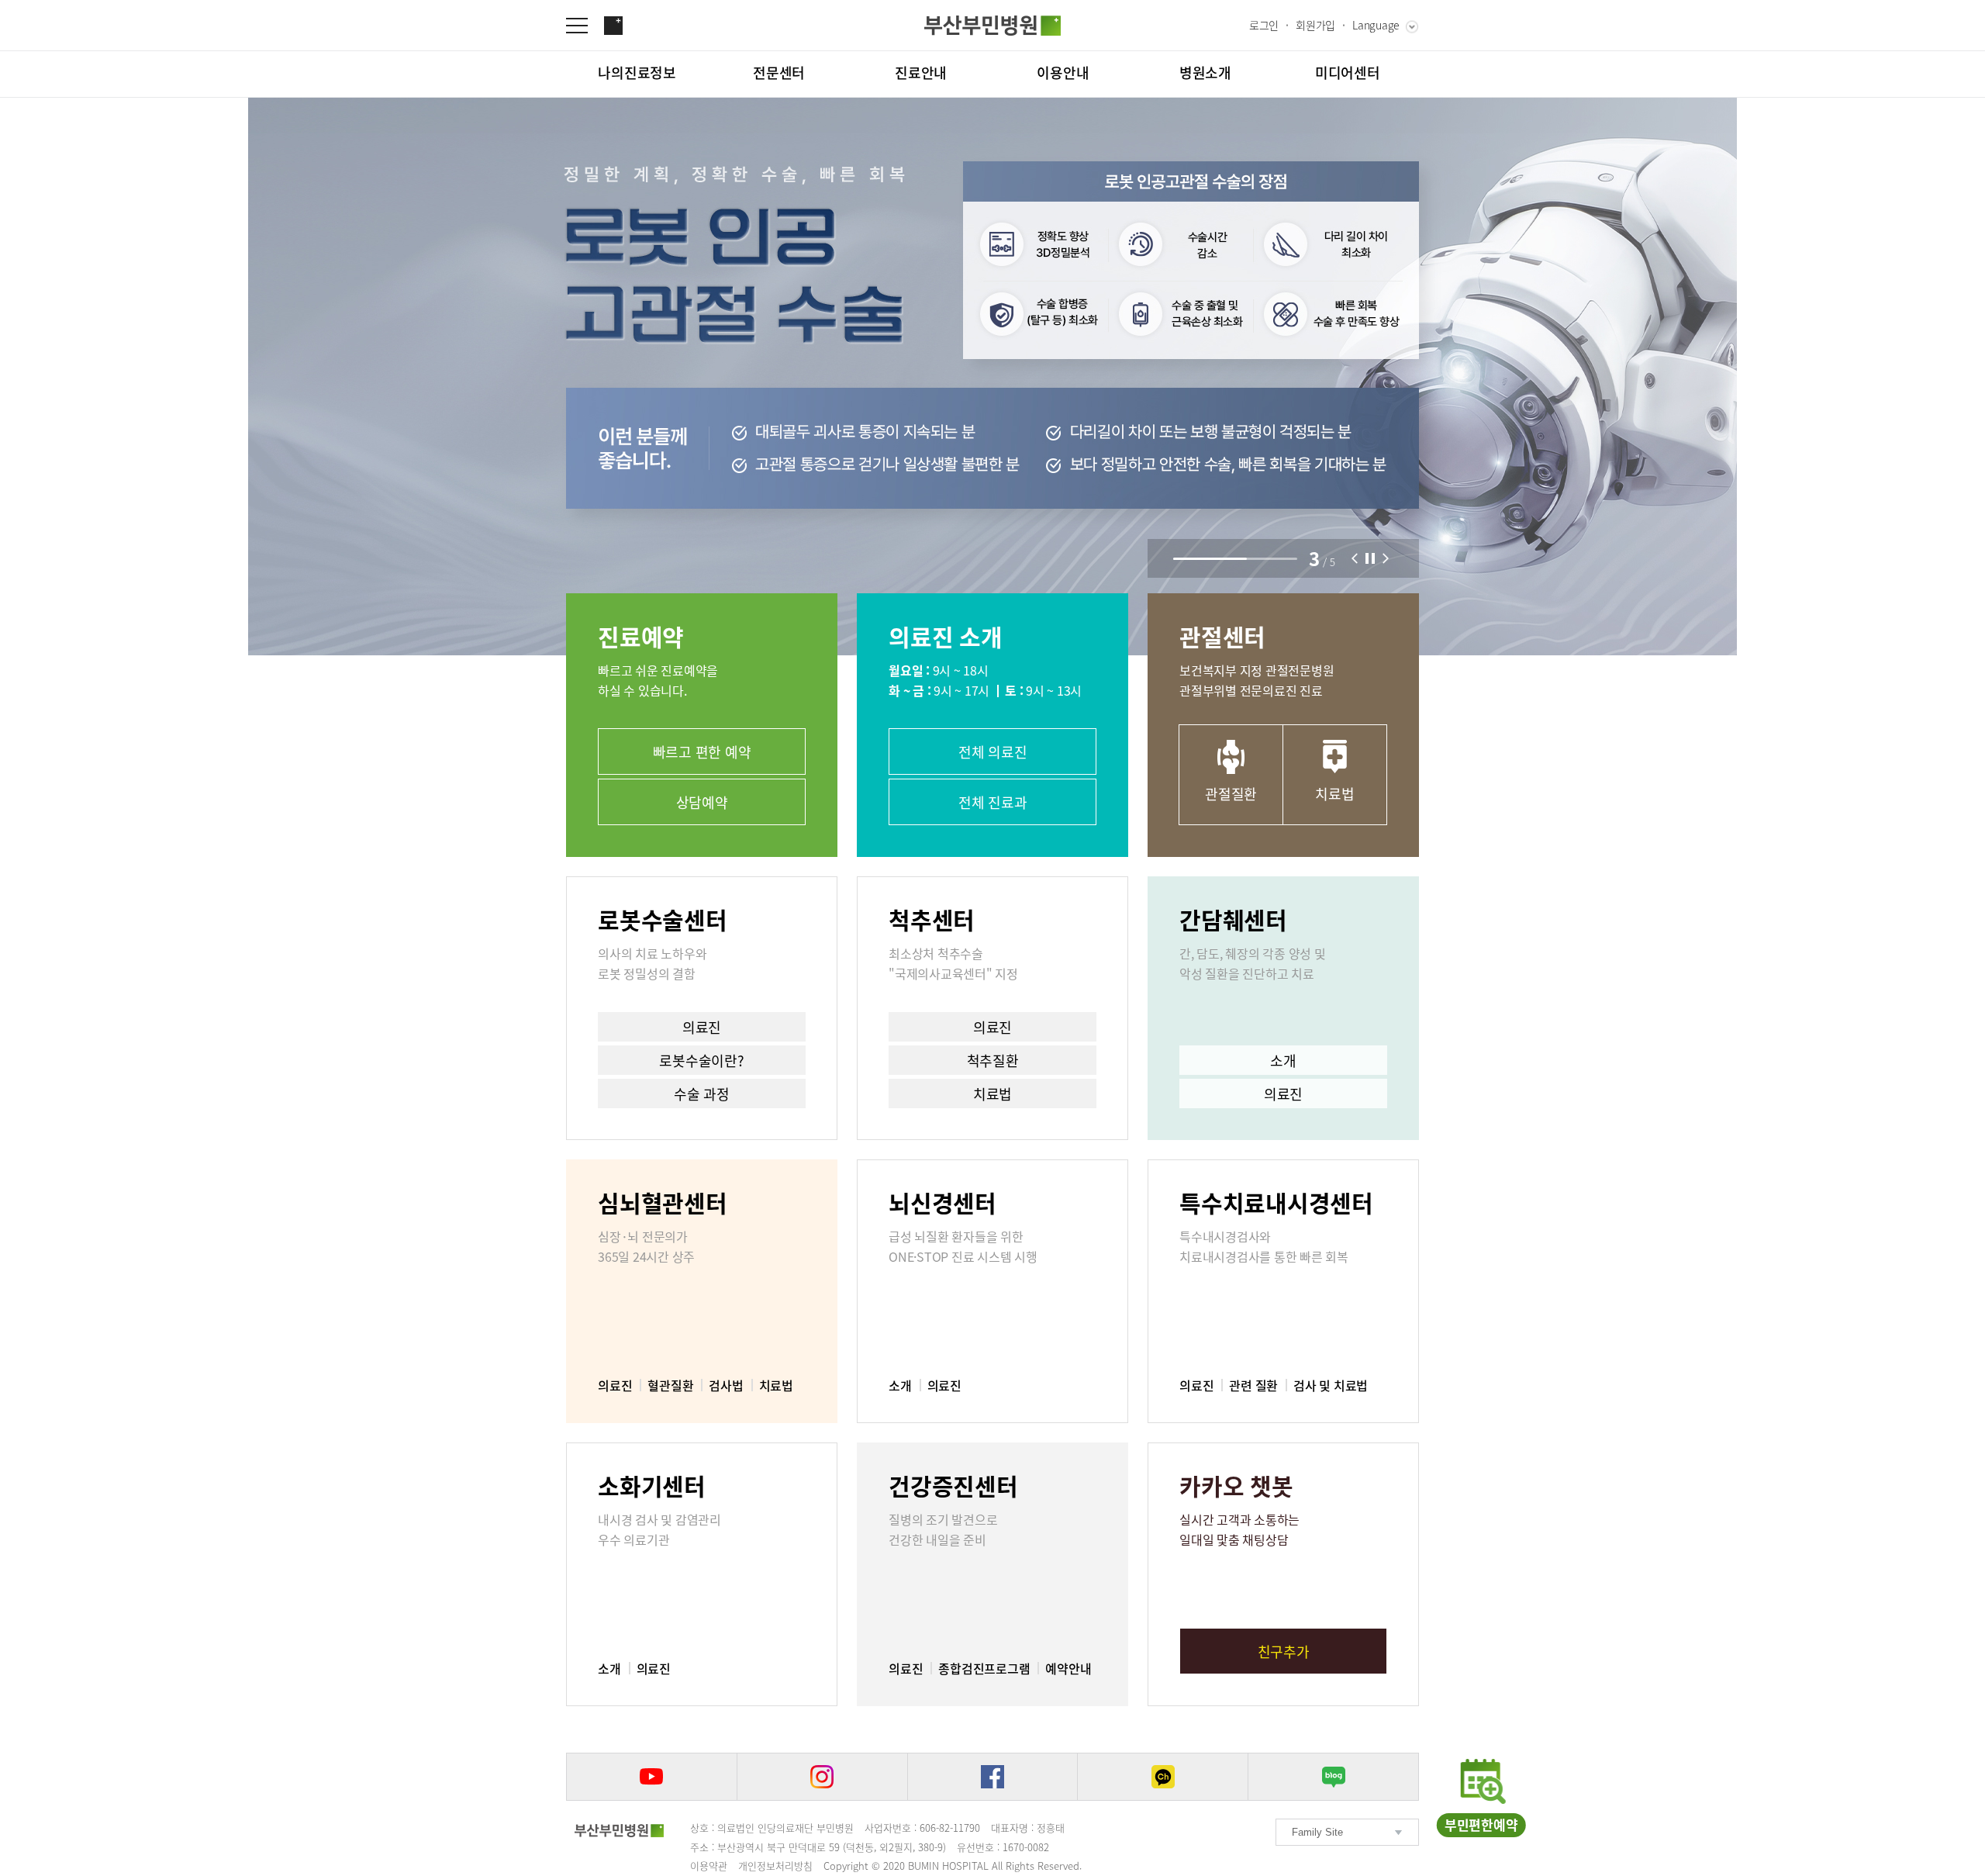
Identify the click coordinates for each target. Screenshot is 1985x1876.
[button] (1355, 558)
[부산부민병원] (992, 26)
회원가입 (1315, 25)
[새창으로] (652, 1777)
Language (1376, 25)
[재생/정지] (1370, 558)
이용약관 (709, 1866)
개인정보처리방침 (775, 1866)
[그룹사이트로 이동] (613, 26)
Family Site (1317, 1832)
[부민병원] (619, 1830)
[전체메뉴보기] (585, 26)
